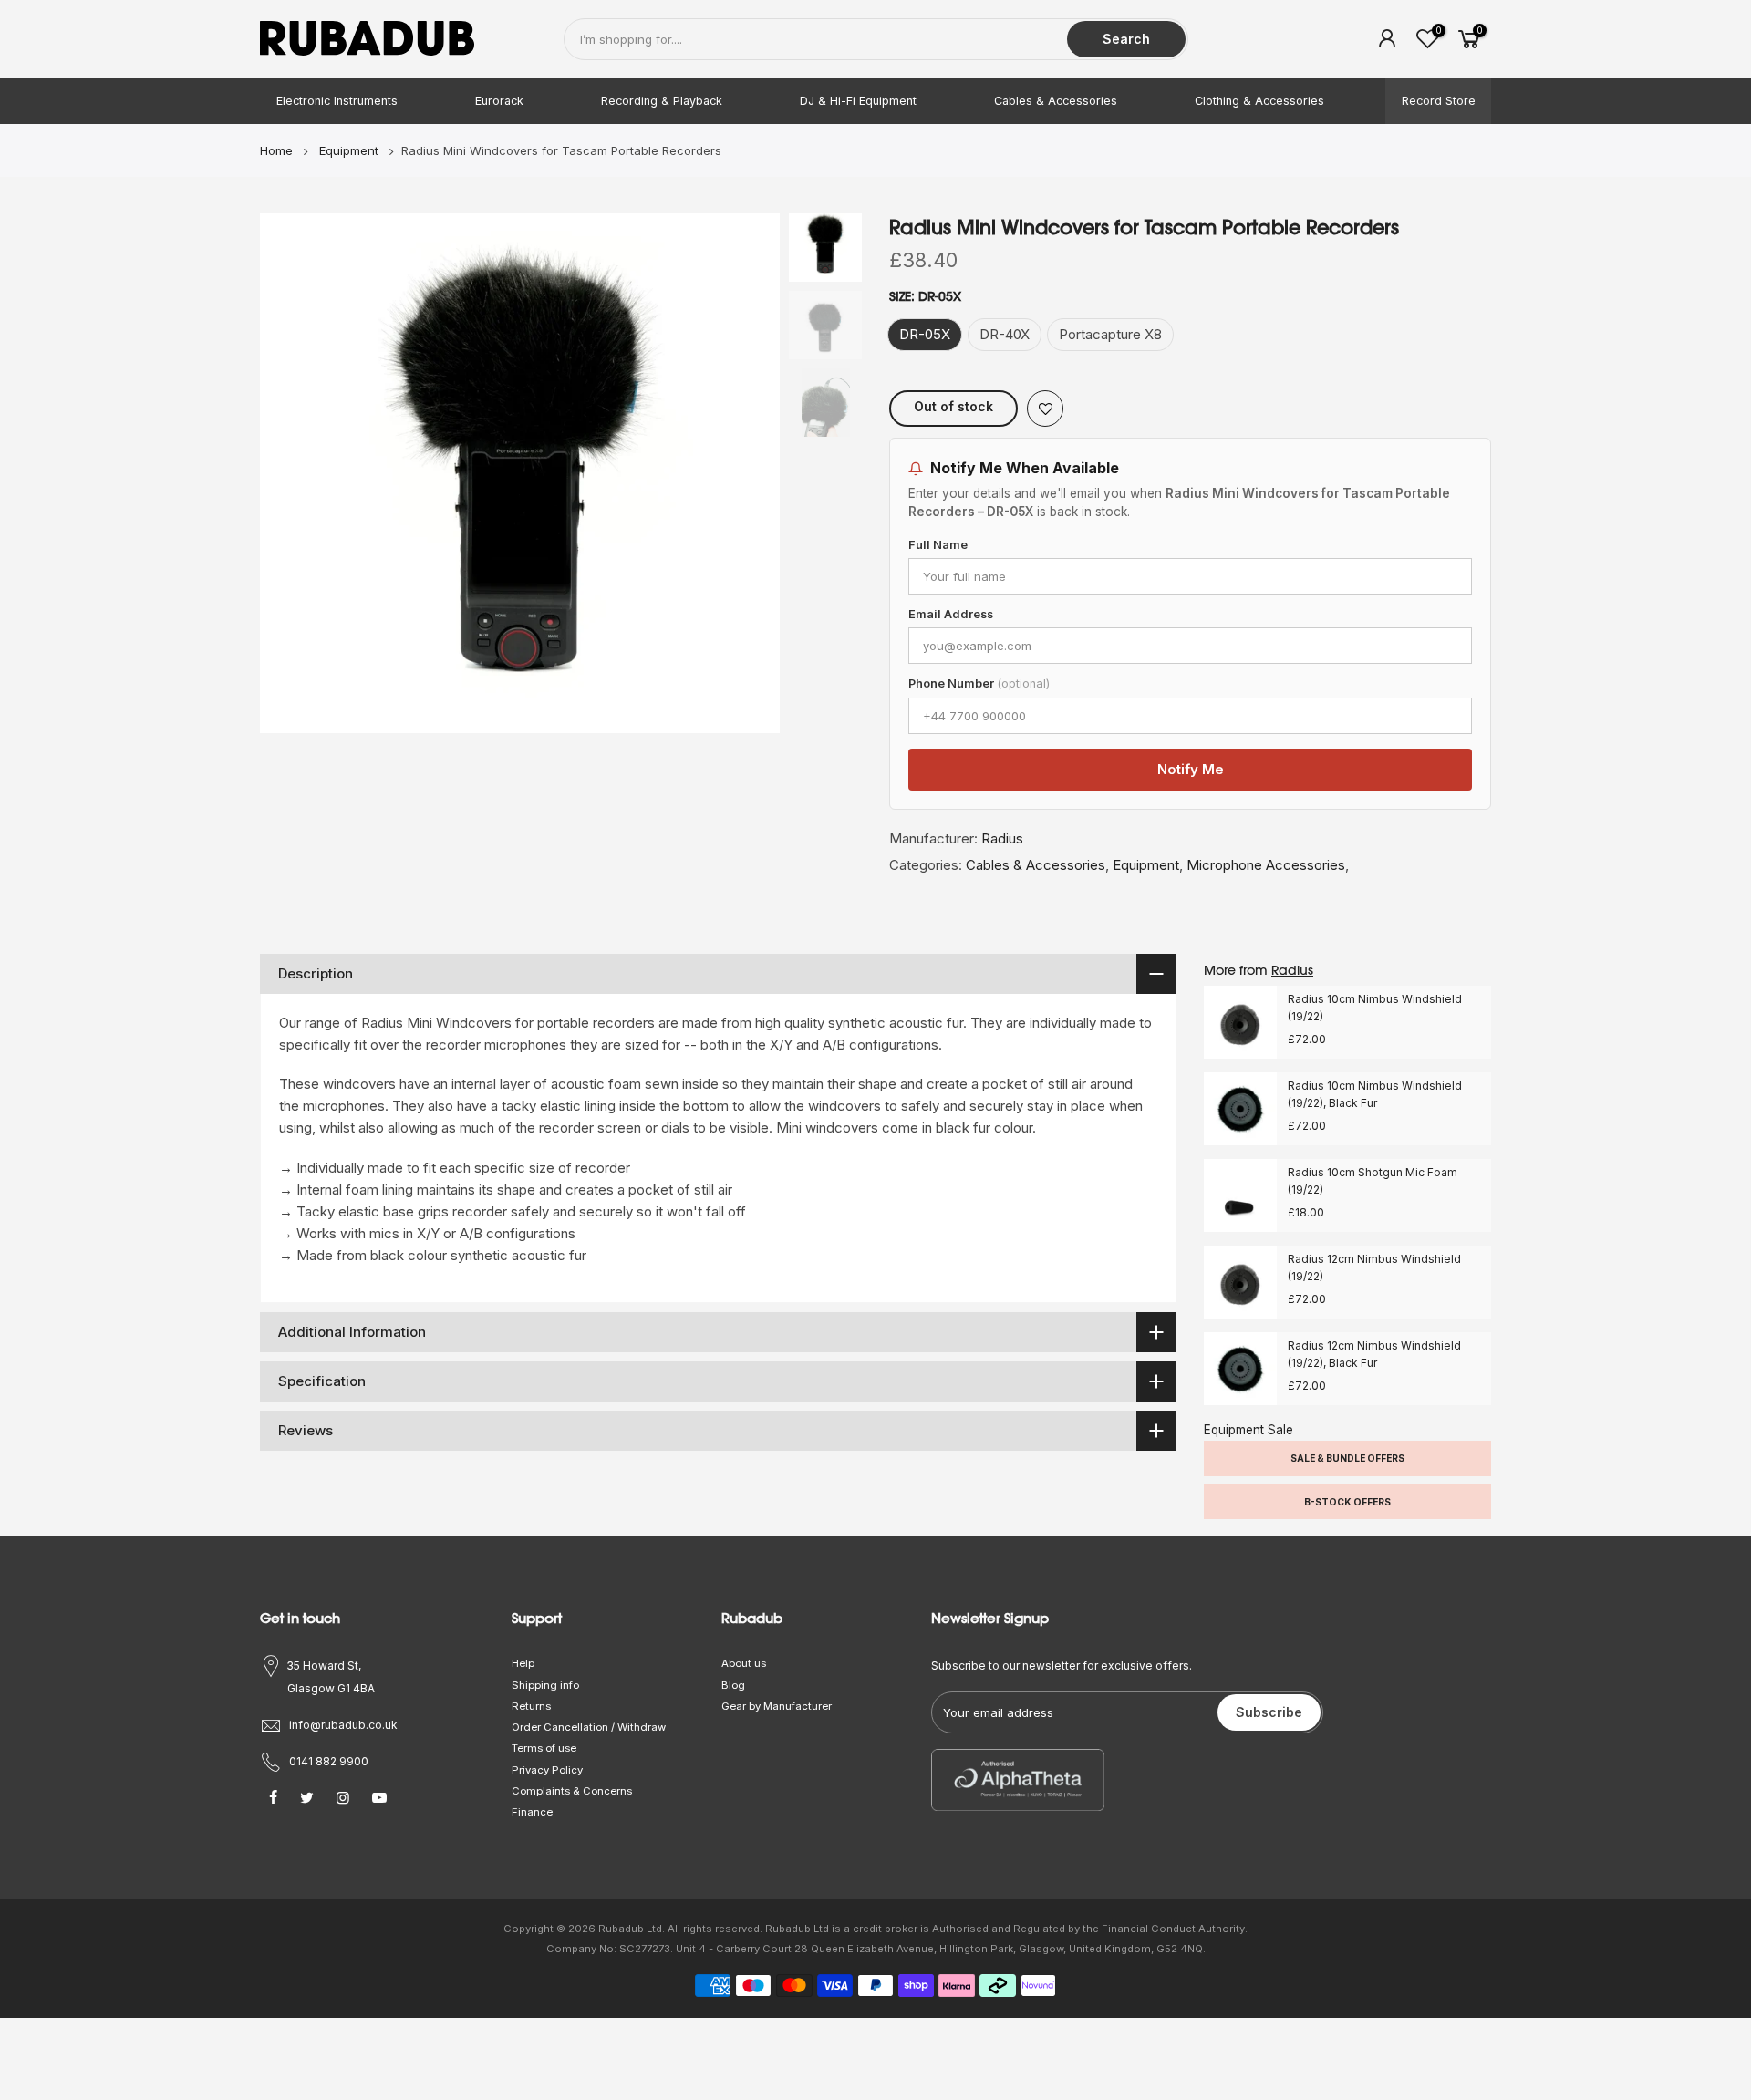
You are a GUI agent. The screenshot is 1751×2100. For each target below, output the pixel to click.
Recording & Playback (662, 101)
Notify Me (1191, 769)
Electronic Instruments (337, 101)
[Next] (748, 473)
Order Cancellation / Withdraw (589, 1727)
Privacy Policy (547, 1770)
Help (523, 1663)
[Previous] (292, 473)
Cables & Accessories (1056, 101)
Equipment (1146, 865)
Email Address (951, 614)
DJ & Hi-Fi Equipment (858, 101)
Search (1126, 39)
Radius (1002, 838)
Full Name (938, 545)
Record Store (1439, 101)
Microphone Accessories (1266, 865)
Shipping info (545, 1685)
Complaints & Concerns (572, 1791)
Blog (733, 1685)
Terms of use (544, 1748)
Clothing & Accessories (1259, 101)
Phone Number (979, 683)
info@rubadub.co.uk (343, 1725)
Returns (531, 1706)
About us (744, 1663)
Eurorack (499, 101)
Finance (532, 1812)
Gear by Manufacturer (777, 1706)
